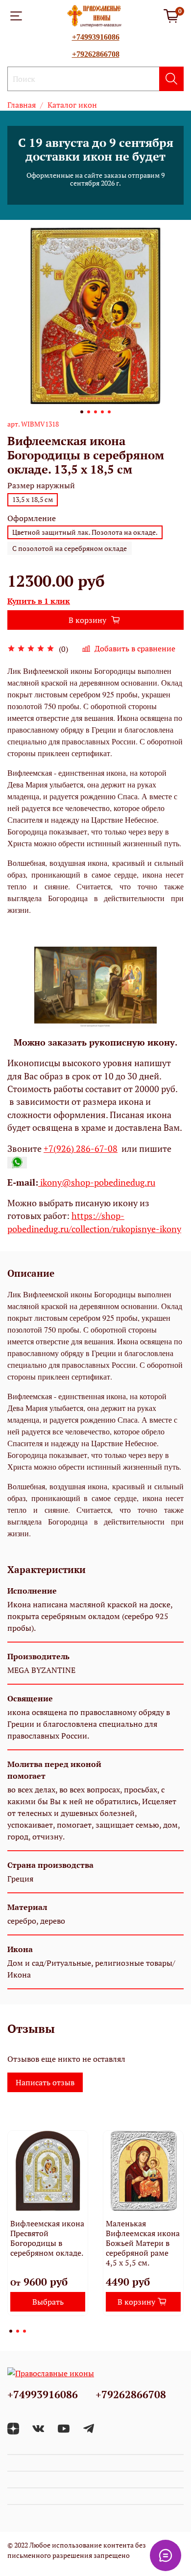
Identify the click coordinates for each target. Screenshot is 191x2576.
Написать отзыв (45, 2082)
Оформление (32, 518)
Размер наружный (41, 486)
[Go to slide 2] (89, 412)
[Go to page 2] (18, 2331)
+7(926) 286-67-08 (81, 1149)
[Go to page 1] (11, 2331)
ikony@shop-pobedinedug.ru (97, 1182)
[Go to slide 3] (95, 412)
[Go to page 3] (24, 2331)
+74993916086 (96, 37)
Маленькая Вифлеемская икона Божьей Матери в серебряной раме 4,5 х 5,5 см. (143, 2243)
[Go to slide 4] (102, 412)
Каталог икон (72, 105)
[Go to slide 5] (109, 412)
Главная (22, 105)
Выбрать (48, 2302)
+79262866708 (96, 54)
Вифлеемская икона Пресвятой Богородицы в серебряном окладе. (47, 2238)
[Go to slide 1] (82, 412)
